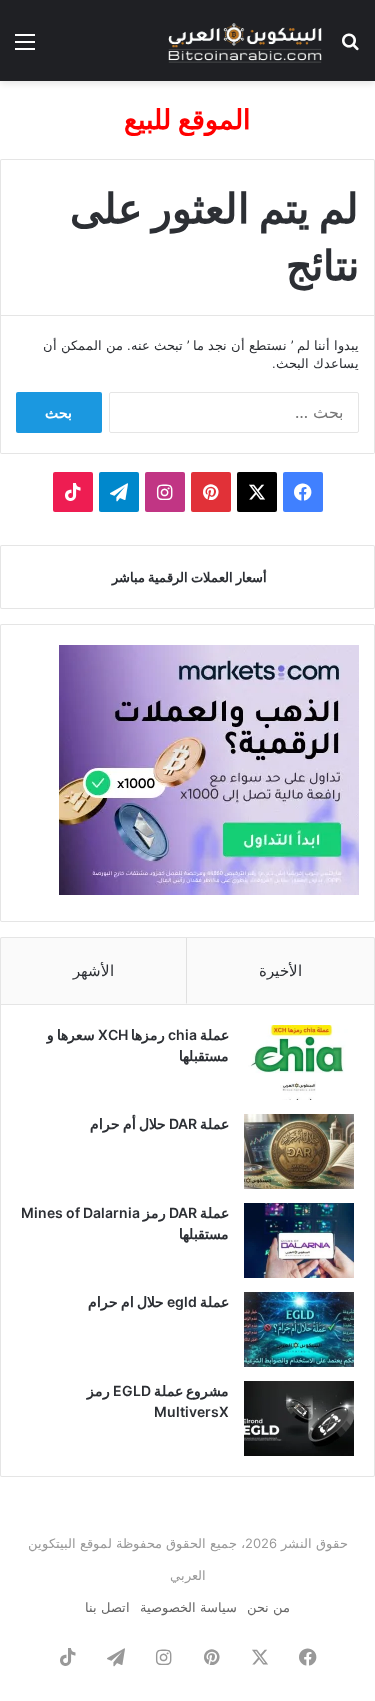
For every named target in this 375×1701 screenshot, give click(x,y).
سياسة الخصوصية (188, 1607)
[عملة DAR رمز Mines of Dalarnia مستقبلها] (299, 1240)
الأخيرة (280, 970)
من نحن (268, 1607)
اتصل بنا (107, 1607)
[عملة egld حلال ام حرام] (299, 1329)
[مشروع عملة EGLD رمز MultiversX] (299, 1418)
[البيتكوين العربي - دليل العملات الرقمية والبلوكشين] (245, 40)
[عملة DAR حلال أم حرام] (299, 1151)
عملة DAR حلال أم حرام (159, 1123)
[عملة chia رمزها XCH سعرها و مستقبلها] (299, 1062)
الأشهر (93, 970)
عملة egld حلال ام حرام (158, 1301)
